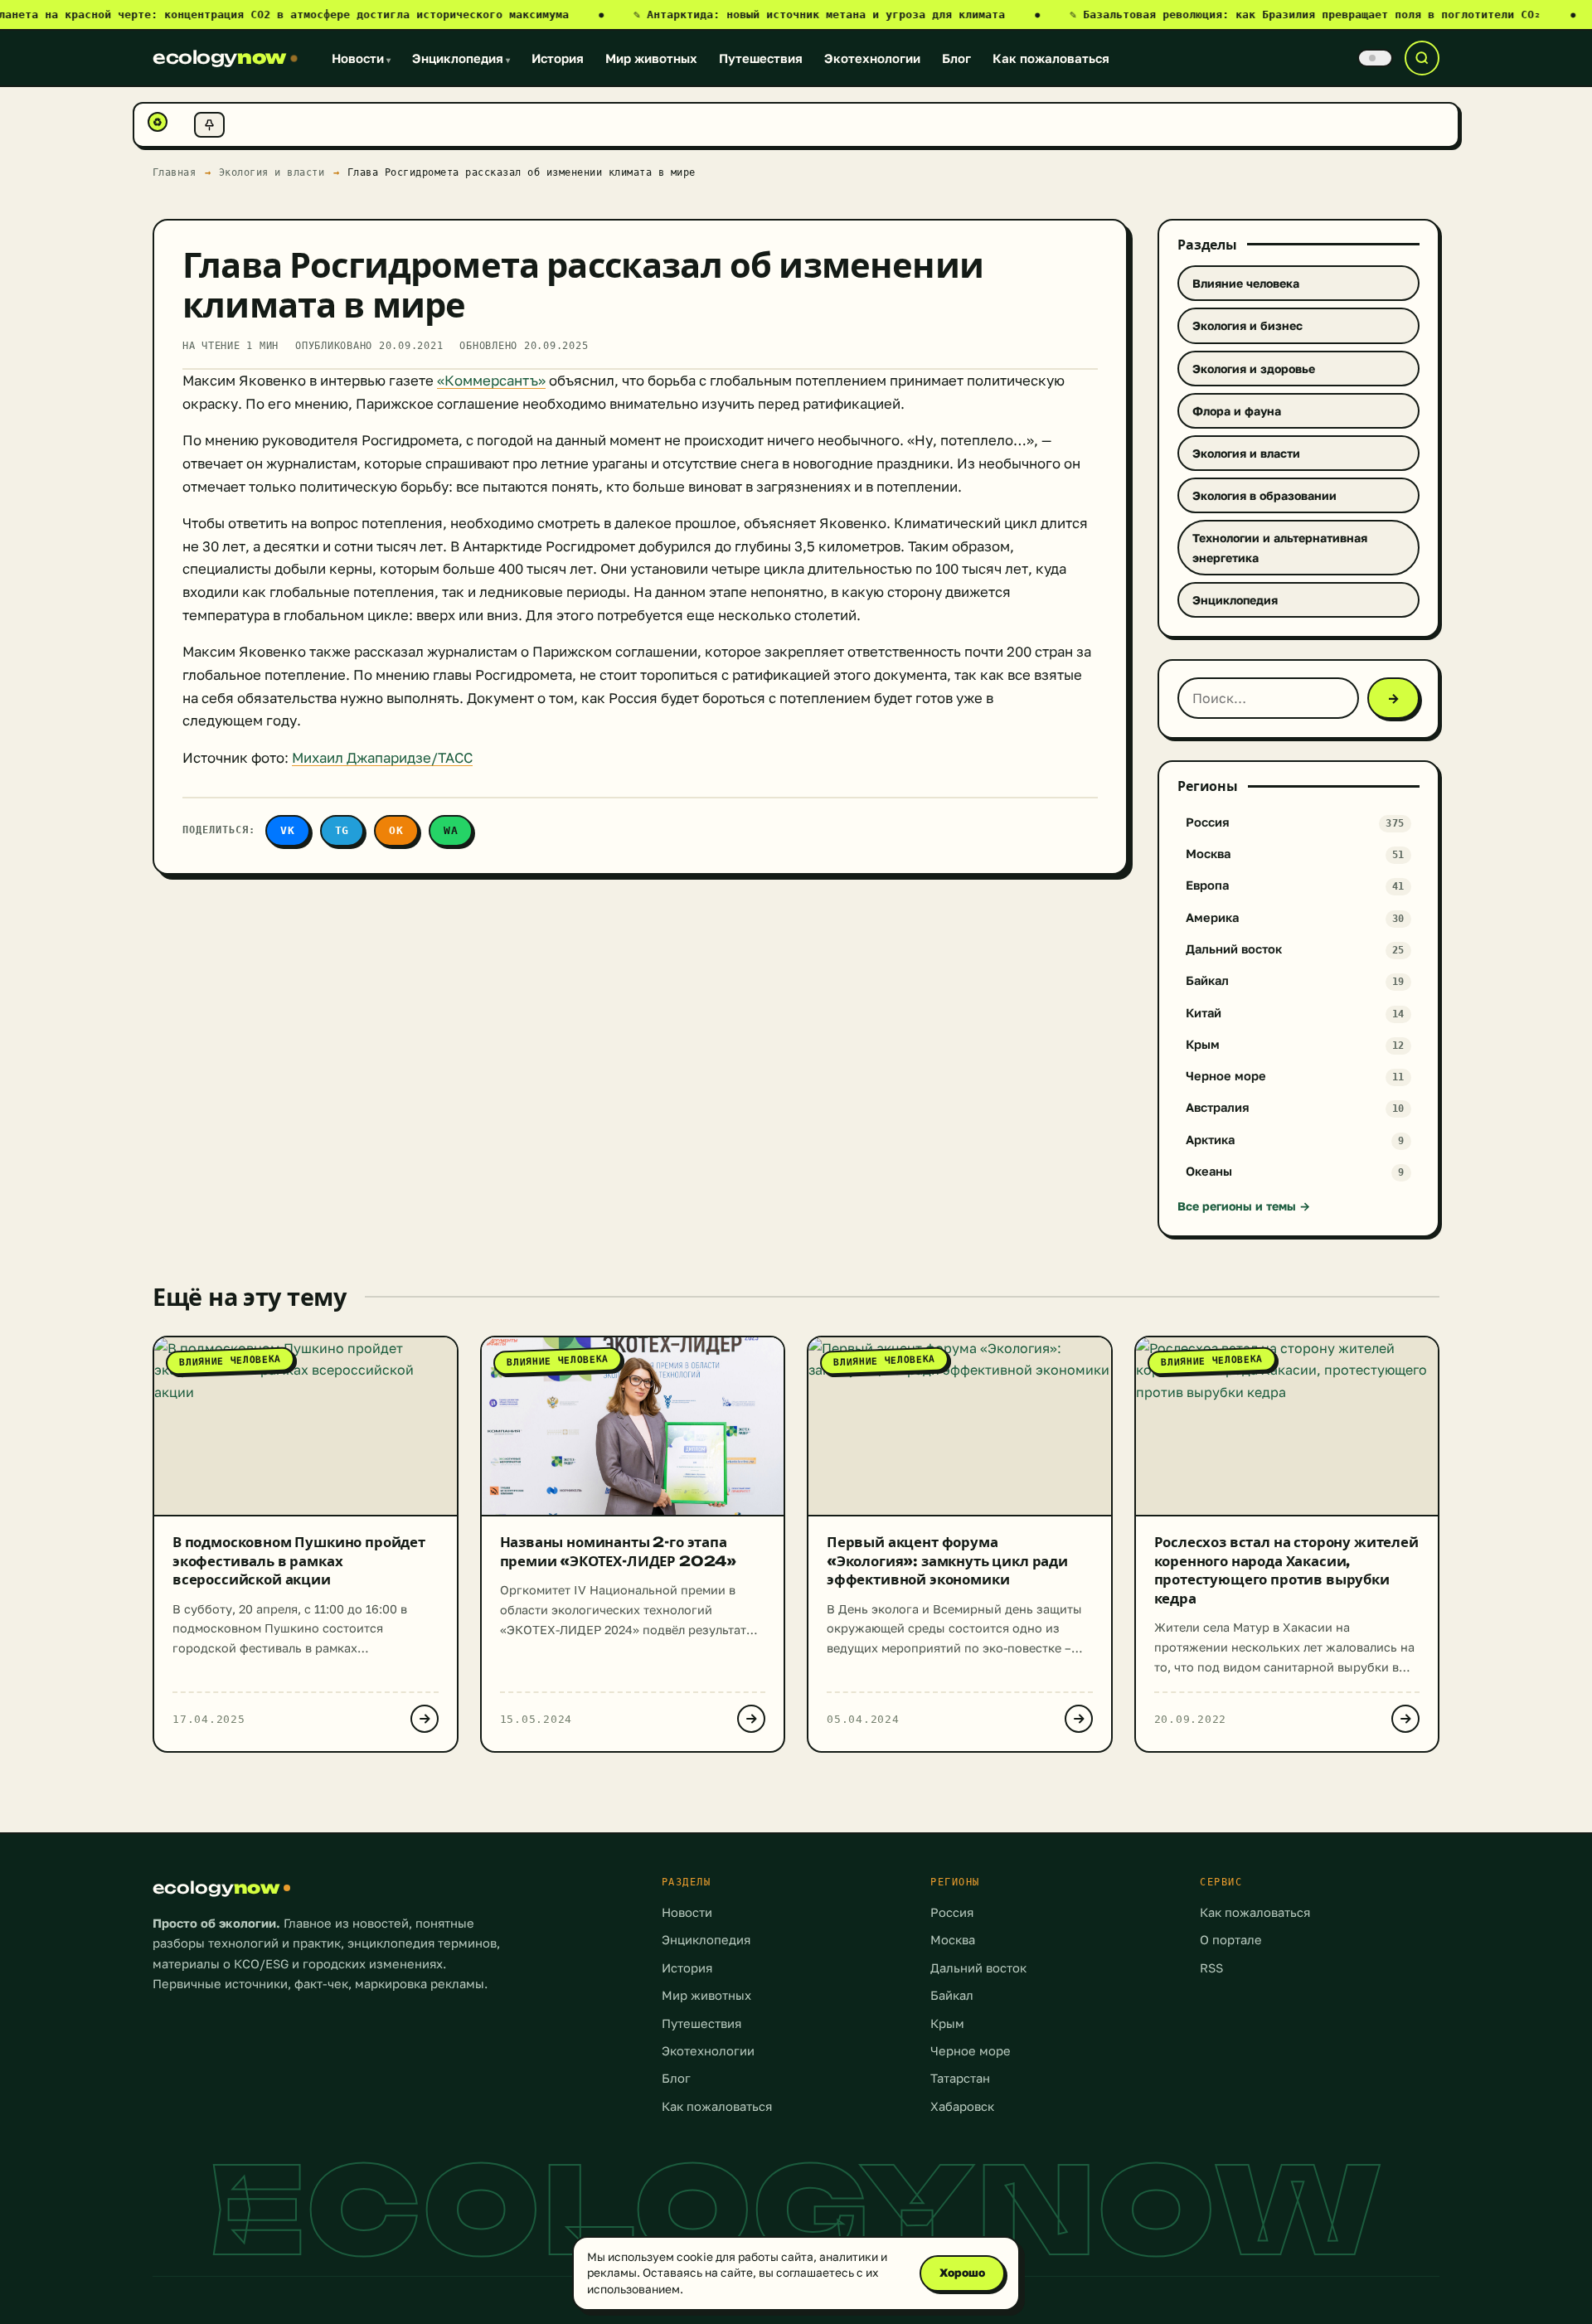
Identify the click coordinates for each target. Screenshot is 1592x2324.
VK (288, 830)
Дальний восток (978, 1968)
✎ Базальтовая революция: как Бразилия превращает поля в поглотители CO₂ (1323, 15)
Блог (956, 58)
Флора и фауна (1237, 411)
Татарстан (960, 2078)
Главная (175, 172)
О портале (1231, 1940)
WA (451, 830)
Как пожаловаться (1051, 58)
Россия (952, 1912)
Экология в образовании (1264, 495)
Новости (361, 58)
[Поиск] (1422, 58)
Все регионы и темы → (1244, 1206)
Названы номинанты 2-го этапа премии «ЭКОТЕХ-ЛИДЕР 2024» (619, 1551)
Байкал (952, 1995)
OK (396, 830)
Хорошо (962, 2273)
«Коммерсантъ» (491, 381)
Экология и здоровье (1254, 369)
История (558, 58)
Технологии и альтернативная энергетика (1280, 547)
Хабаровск (962, 2106)
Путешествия (761, 58)
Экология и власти (272, 172)
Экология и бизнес (1247, 325)
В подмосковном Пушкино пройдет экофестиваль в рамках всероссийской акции (299, 1560)
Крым (947, 2023)
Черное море (971, 2051)
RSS (1211, 1968)
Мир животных (651, 58)
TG (342, 830)
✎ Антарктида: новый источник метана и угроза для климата (837, 15)
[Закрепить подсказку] (209, 125)
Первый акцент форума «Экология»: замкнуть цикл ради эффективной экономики (947, 1560)
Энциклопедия (461, 58)
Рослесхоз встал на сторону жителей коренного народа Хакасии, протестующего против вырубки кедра (1286, 1570)
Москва (953, 1940)
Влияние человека (1246, 283)
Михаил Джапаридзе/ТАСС (382, 758)
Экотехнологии (872, 58)
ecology (219, 57)
